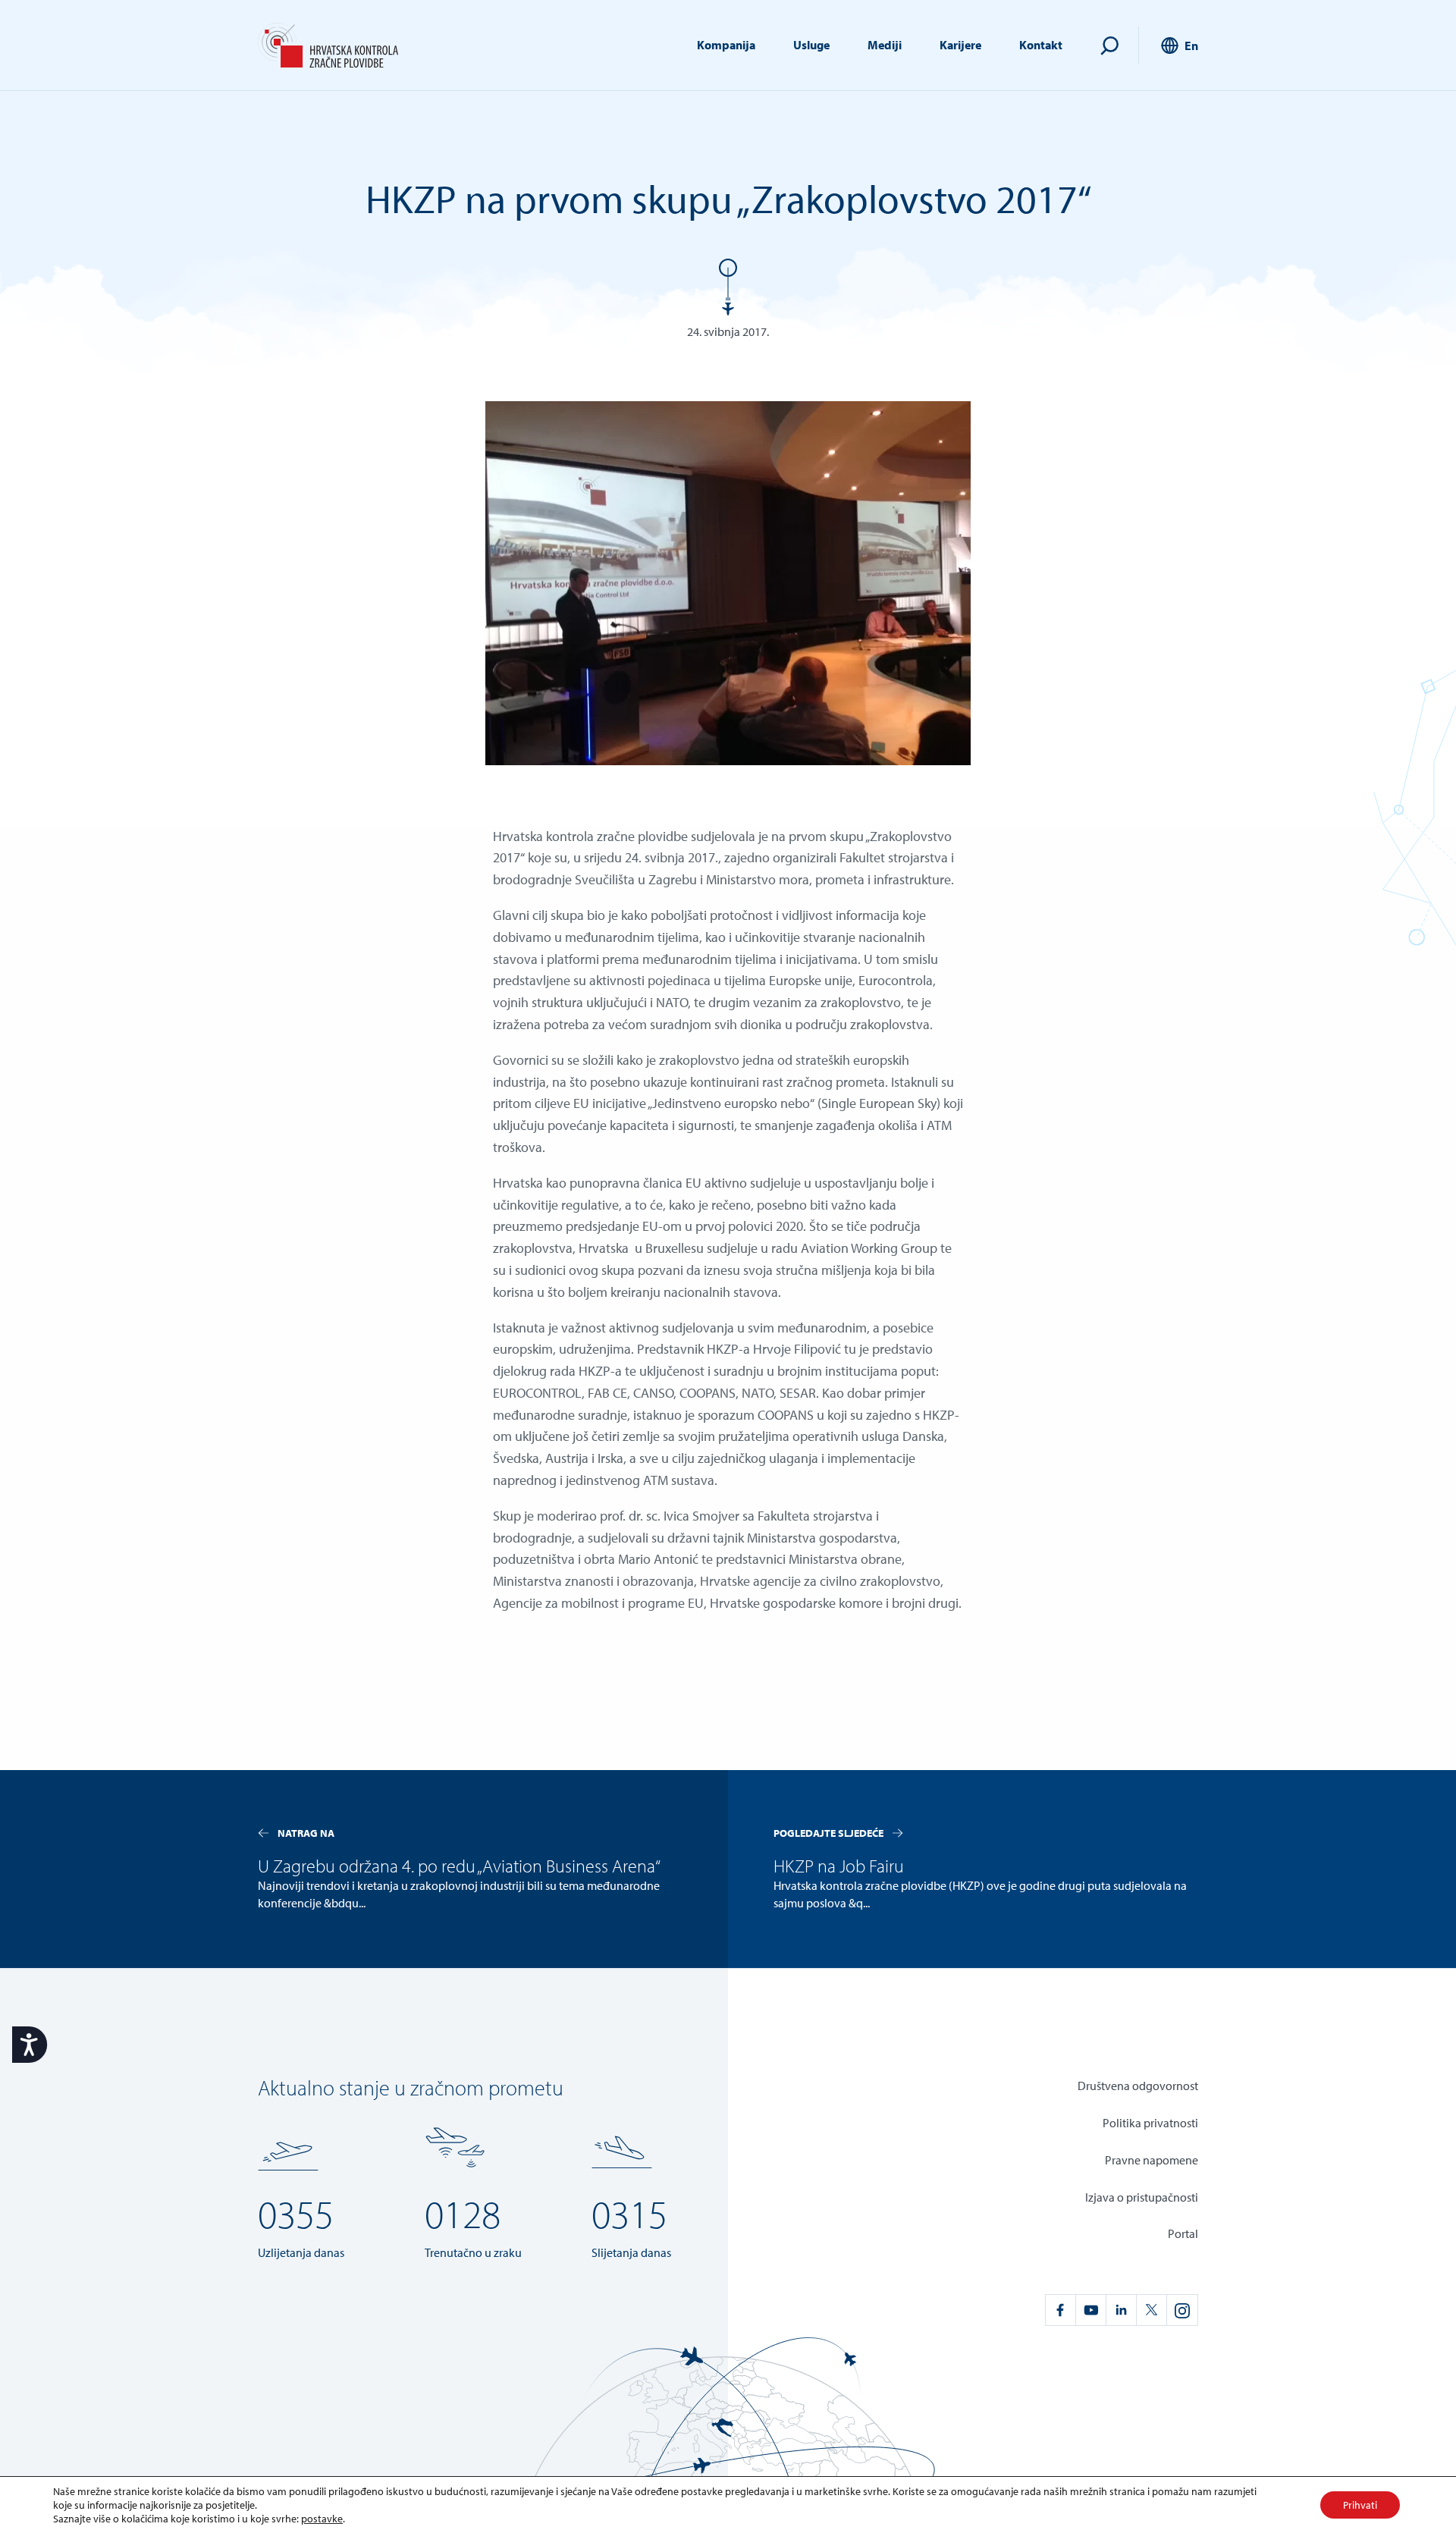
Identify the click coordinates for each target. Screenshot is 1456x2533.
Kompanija (726, 45)
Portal (1183, 2233)
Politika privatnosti (1150, 2123)
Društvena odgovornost (1138, 2086)
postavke (322, 2519)
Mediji (885, 45)
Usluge (811, 45)
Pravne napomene (1152, 2160)
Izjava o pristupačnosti (1142, 2197)
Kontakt (1041, 45)
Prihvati (1360, 2505)
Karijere (960, 45)
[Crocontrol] (328, 46)
